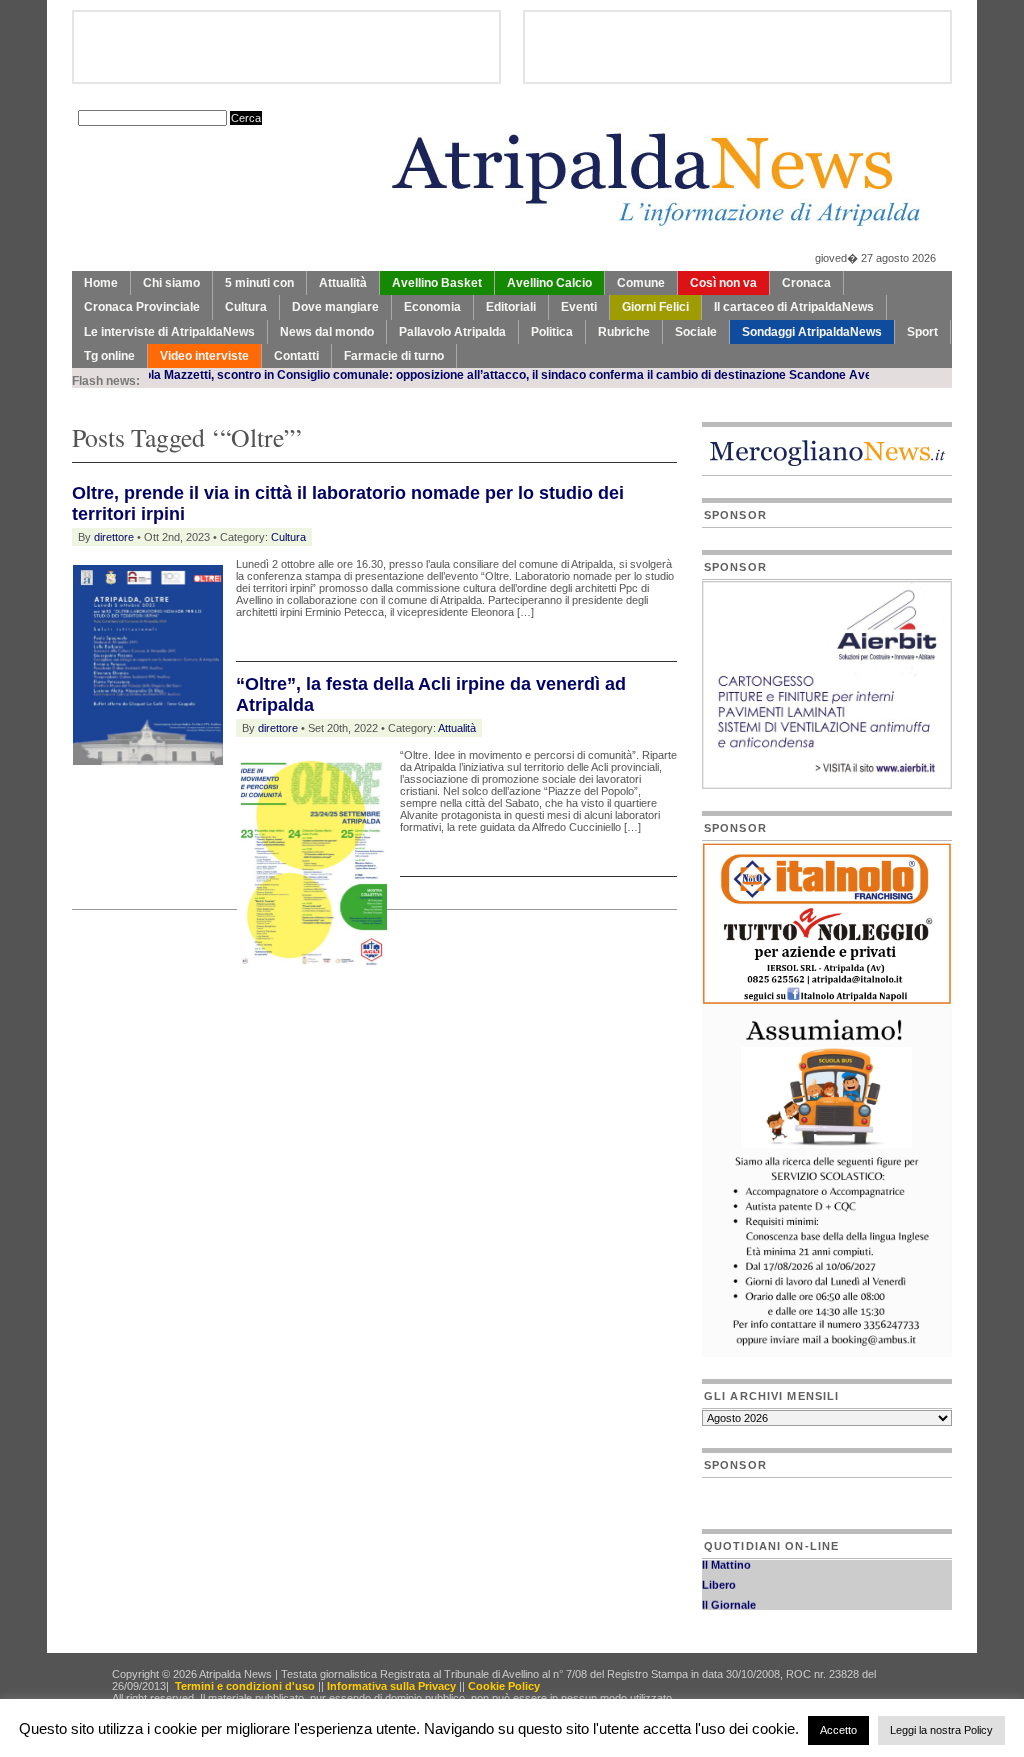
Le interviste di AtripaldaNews (169, 332)
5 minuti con (259, 283)
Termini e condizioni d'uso (245, 1686)
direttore (114, 537)
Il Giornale (729, 1597)
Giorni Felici (655, 307)
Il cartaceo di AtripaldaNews (794, 307)
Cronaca (806, 283)
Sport (922, 332)
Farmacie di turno (394, 356)
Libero (719, 1577)
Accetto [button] (838, 1730)
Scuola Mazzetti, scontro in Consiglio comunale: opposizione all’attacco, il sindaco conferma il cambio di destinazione (421, 375)
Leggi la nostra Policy (941, 1730)
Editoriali (511, 307)
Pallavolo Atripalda (452, 332)
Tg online (109, 356)
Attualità (343, 283)
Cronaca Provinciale (142, 307)
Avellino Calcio (549, 283)
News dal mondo (327, 332)
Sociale (696, 332)
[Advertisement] (306, 1012)
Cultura (246, 307)
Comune (641, 283)
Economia (432, 307)
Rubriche (624, 332)
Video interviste (204, 356)
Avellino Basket (437, 283)
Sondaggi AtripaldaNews (812, 332)
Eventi (579, 307)
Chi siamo (171, 283)
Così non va (723, 283)
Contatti (296, 356)
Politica (552, 332)
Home (101, 283)
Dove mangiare (335, 307)
